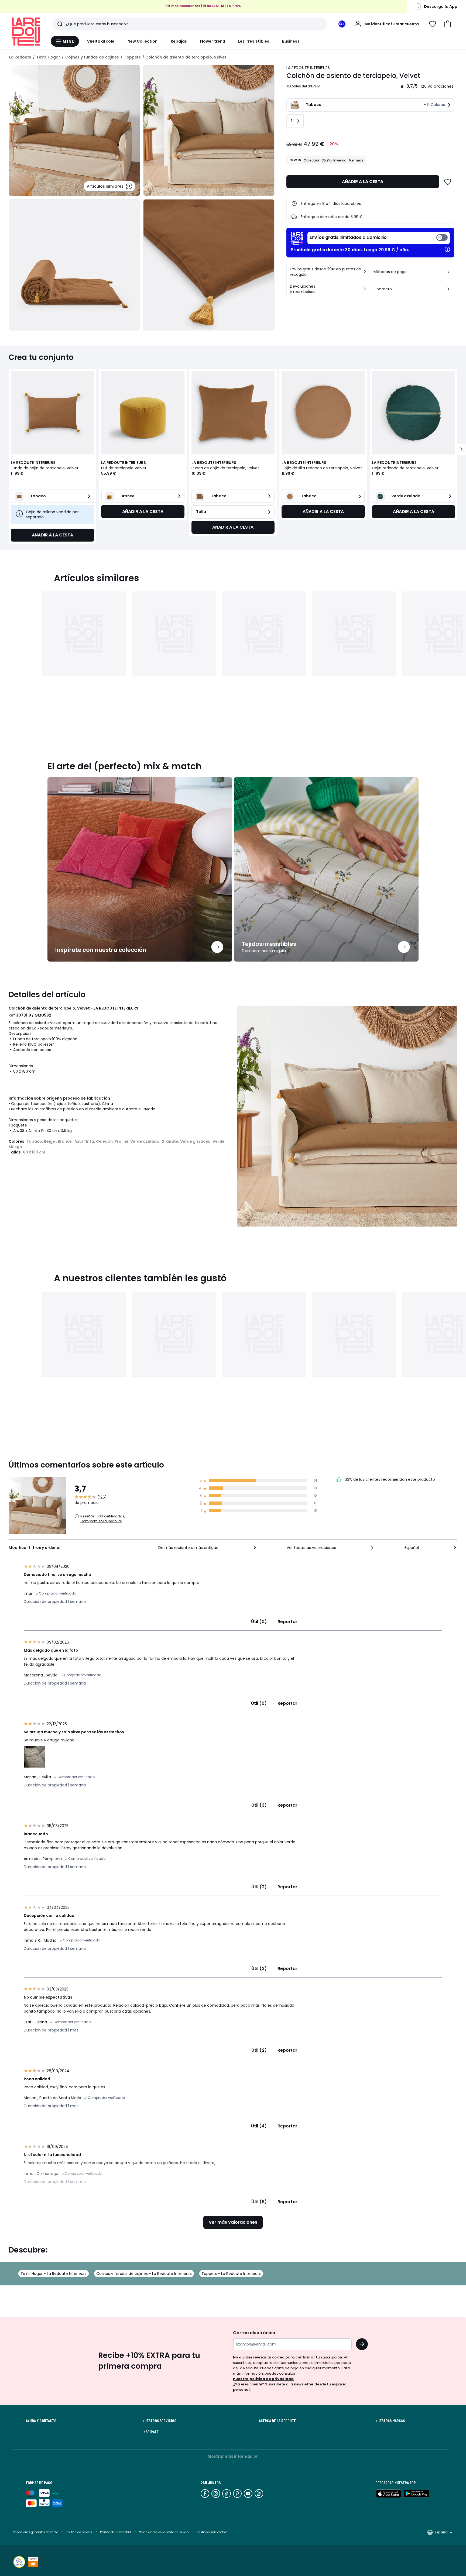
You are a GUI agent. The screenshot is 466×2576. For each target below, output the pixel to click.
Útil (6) (259, 2202)
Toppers (132, 57)
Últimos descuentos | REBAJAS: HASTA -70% (203, 6)
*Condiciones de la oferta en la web (164, 2532)
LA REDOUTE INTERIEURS (308, 68)
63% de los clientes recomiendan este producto (389, 1479)
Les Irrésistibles (254, 41)
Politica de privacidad (116, 2532)
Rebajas (179, 41)
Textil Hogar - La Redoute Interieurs (54, 2274)
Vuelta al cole (101, 41)
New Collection (143, 41)
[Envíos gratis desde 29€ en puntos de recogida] (365, 272)
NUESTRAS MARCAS (390, 2421)
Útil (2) (259, 1887)
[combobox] (208, 1548)
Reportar (287, 1622)
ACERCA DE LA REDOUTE (277, 2421)
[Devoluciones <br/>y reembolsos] (365, 289)
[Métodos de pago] (448, 272)
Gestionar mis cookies (212, 2532)
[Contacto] (448, 289)
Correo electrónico (254, 2333)
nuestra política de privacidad (263, 2379)
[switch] (379, 238)
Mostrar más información (233, 2456)
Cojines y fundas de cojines (92, 57)
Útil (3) (259, 1805)
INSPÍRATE (150, 2432)
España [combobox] (441, 2532)
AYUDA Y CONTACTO (41, 2421)
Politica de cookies (79, 2532)
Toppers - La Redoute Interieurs (231, 2274)
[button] (448, 24)
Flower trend (213, 41)
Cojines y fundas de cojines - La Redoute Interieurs (144, 2274)
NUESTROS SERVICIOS (159, 2421)
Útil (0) (259, 1622)
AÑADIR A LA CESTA (363, 182)
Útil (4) (259, 2126)
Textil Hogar (48, 57)
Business (291, 41)
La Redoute (20, 57)
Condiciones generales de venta (36, 2532)
